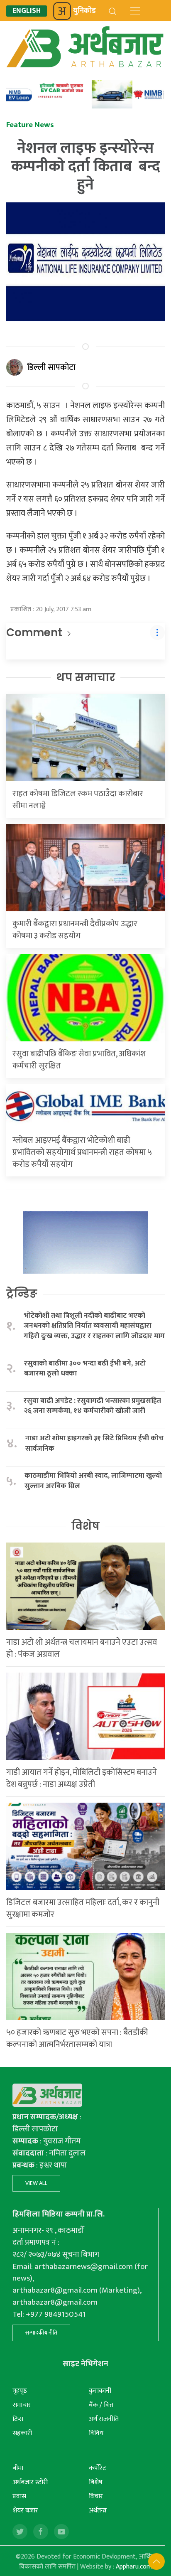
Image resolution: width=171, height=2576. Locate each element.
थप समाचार (86, 677)
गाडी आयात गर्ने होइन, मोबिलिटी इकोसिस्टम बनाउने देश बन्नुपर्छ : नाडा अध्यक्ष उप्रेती (82, 1778)
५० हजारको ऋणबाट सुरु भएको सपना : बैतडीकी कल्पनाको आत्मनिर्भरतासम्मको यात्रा (77, 2038)
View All (36, 2183)
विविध (96, 2433)
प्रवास (19, 2496)
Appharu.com (134, 2567)
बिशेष (96, 2482)
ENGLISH (27, 11)
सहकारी (22, 2433)
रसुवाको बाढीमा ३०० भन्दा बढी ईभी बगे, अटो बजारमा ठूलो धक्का (85, 1369)
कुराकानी (100, 2391)
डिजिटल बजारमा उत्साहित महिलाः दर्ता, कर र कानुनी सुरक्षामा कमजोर (83, 1908)
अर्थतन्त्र (98, 2511)
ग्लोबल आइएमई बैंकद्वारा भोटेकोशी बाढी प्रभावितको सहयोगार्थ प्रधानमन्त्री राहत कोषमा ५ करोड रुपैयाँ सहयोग (82, 1152)
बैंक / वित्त (101, 2405)
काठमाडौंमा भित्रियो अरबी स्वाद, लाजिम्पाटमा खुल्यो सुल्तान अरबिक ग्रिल (93, 1481)
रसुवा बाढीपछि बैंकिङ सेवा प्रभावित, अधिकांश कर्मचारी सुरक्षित (79, 1060)
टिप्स (18, 2419)
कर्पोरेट (97, 2468)
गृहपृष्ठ (20, 2391)
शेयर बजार (25, 2511)
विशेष (85, 1526)
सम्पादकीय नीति (41, 2333)
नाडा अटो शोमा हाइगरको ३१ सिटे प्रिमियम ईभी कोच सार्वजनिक (94, 1443)
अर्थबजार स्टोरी (30, 2482)
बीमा (18, 2468)
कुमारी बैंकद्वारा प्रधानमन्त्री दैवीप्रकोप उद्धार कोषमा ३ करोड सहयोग (75, 930)
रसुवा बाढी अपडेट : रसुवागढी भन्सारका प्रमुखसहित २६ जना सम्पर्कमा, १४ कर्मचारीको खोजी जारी (92, 1406)
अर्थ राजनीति (104, 2419)
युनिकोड (84, 11)
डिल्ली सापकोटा (51, 367)
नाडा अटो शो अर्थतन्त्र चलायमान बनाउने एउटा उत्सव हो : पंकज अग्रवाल (82, 1648)
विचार (96, 2496)
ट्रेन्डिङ (22, 1294)
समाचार (22, 2405)
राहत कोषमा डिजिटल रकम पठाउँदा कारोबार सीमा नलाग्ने (78, 800)
